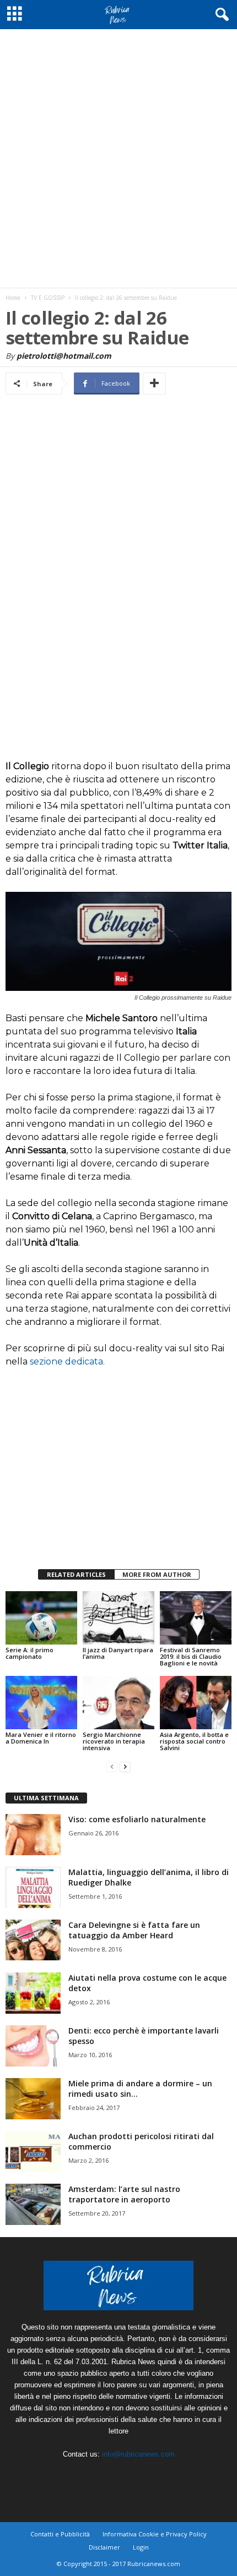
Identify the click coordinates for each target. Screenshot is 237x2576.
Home (13, 298)
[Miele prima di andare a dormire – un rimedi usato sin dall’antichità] (33, 2099)
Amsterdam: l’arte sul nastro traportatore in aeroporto (124, 2194)
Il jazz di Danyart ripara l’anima (118, 1653)
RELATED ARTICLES (76, 1574)
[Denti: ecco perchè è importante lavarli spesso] (33, 2046)
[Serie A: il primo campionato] (41, 1618)
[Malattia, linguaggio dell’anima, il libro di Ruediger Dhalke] (33, 1887)
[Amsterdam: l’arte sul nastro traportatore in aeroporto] (33, 2204)
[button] (220, 15)
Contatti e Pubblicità (60, 2534)
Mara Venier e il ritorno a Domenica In (41, 1738)
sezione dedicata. (67, 1361)
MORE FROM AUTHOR (157, 1574)
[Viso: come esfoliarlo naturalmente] (33, 1835)
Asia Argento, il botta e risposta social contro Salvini (194, 1741)
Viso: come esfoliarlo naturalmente (137, 1819)
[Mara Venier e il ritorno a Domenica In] (41, 1703)
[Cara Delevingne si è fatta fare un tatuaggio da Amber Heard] (33, 1940)
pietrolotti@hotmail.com (64, 356)
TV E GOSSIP (48, 298)
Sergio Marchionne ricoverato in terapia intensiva (114, 1741)
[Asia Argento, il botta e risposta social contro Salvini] (196, 1703)
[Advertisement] (118, 158)
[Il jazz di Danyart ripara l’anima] (118, 1618)
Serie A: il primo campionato (29, 1653)
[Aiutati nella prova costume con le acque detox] (33, 1993)
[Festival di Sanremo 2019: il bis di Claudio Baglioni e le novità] (196, 1618)
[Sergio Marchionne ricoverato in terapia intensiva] (118, 1703)
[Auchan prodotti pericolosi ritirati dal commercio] (33, 2152)
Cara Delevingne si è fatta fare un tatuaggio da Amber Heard (134, 1930)
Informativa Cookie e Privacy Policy (155, 2534)
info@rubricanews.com (138, 2454)
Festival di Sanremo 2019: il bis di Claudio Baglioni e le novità (191, 1656)
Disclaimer (104, 2547)
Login (141, 2547)
